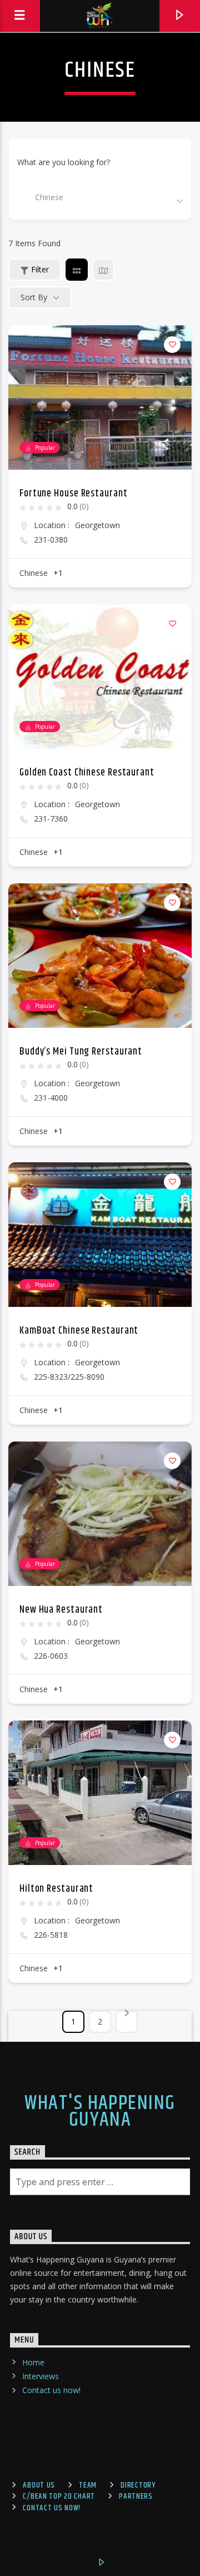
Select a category (48, 197)
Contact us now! (51, 2390)
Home (33, 2362)
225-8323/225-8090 (69, 1377)
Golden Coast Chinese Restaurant (87, 773)
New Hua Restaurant (61, 1610)
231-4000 (51, 1098)
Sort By (34, 297)
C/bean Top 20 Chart (59, 2497)
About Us (39, 2485)
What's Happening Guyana (100, 2112)
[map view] (103, 270)
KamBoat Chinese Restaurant (79, 1331)
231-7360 (51, 819)
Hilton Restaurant (56, 1889)
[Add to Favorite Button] (172, 345)
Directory (138, 2485)
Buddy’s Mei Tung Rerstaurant (81, 1052)
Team (88, 2485)
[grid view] (77, 270)
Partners (136, 2497)
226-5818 (51, 1935)
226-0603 (51, 1656)
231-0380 (51, 540)
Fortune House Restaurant (74, 494)
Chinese (34, 573)
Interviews (41, 2376)
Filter (40, 269)
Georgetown (97, 525)
